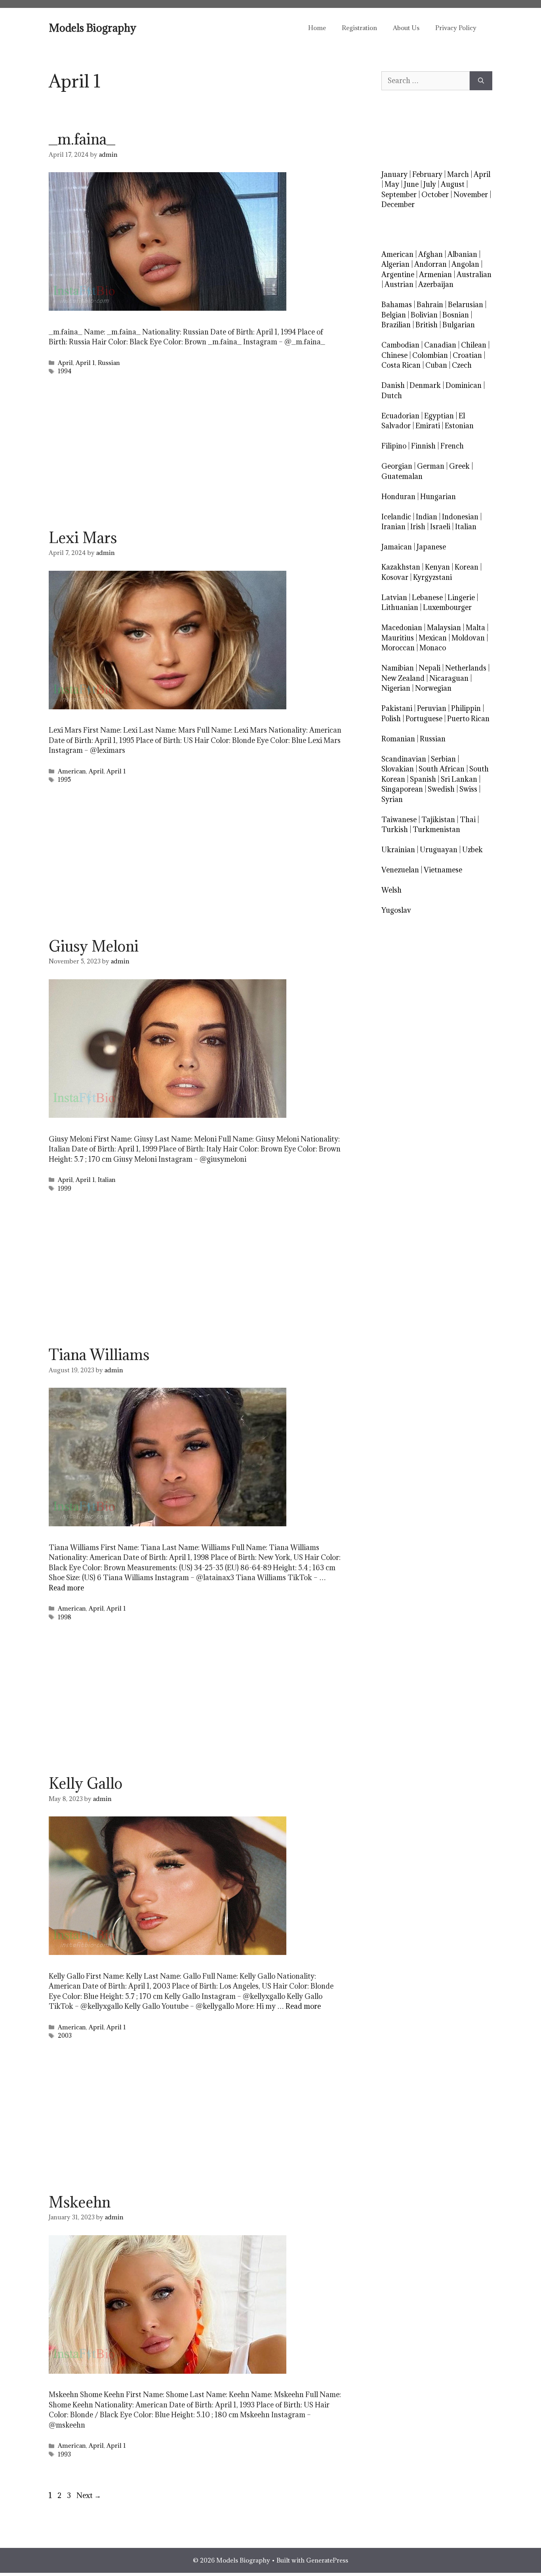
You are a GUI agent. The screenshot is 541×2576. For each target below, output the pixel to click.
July (430, 184)
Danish (393, 385)
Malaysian (444, 628)
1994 (65, 371)
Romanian (398, 739)
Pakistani (397, 708)
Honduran (398, 497)
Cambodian (400, 345)
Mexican (433, 638)
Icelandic (396, 517)
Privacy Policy (456, 28)
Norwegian (433, 688)
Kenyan (437, 567)
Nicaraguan (449, 678)
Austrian (399, 284)
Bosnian (456, 315)
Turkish (395, 829)
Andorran (431, 264)
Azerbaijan (436, 284)
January (394, 174)
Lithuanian (400, 607)
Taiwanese (399, 820)
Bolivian (424, 315)
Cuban (436, 365)
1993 (64, 2454)
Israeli (440, 527)
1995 (64, 780)
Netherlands (466, 668)
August (453, 184)
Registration (359, 28)
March (458, 174)
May (392, 184)
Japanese (431, 547)
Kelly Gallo (86, 1783)
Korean (467, 567)
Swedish (441, 789)
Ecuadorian (400, 416)
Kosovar (395, 577)
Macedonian (402, 628)
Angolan (465, 264)
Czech (462, 365)
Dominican (464, 385)
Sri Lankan (459, 779)
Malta (475, 628)
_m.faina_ (82, 139)
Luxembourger (447, 607)
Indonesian (460, 517)
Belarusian (466, 305)
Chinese (394, 355)
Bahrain (430, 305)
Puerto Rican (468, 719)
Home (317, 28)
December (398, 204)
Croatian (467, 355)
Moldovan (468, 638)
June (411, 184)
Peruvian (432, 708)
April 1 (85, 363)
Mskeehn (80, 2202)
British (427, 325)
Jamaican (397, 547)
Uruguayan (439, 850)
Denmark (425, 385)
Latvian (394, 597)
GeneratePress (327, 2560)
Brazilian (396, 325)
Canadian (440, 345)
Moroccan (398, 648)
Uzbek (472, 850)
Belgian (394, 315)
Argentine (398, 275)
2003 (65, 2036)
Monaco (433, 648)
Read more (66, 1588)
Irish (418, 527)
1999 (65, 1188)
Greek (459, 466)
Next (89, 2495)
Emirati (428, 426)
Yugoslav (396, 910)
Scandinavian (404, 759)
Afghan (431, 254)
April (65, 363)
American (72, 771)
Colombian (430, 355)
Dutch (392, 396)
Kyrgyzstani (432, 577)
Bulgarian (459, 325)
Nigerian (396, 688)
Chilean (474, 345)
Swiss (468, 789)
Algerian (395, 264)
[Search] (481, 81)
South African (442, 769)
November (471, 195)
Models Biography (92, 28)
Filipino (394, 446)
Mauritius (398, 638)
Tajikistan (438, 820)
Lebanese (427, 597)
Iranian (393, 527)
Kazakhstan (401, 567)
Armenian (435, 275)
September (399, 195)
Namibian (398, 668)
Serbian (443, 759)
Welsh (391, 890)
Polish (391, 719)
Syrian (392, 799)
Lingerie (461, 597)
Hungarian (438, 497)
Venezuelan (400, 870)
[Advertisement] (195, 455)
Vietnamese (443, 870)
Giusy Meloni (94, 946)
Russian (109, 363)
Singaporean (402, 789)
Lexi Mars (83, 538)
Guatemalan (402, 476)
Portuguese (424, 719)
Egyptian (439, 416)
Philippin (466, 708)
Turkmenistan (436, 829)
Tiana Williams (99, 1354)
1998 (65, 1617)
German (431, 466)
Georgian (397, 466)
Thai (468, 820)
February (427, 174)
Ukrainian (398, 850)
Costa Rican (401, 365)
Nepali (430, 668)
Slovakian (398, 769)
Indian (427, 517)
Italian (107, 1180)
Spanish (423, 779)
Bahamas (397, 305)
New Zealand (403, 678)
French (452, 446)
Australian (474, 275)
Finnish (423, 446)
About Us (406, 28)
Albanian (462, 254)
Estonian (459, 426)
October (435, 195)
